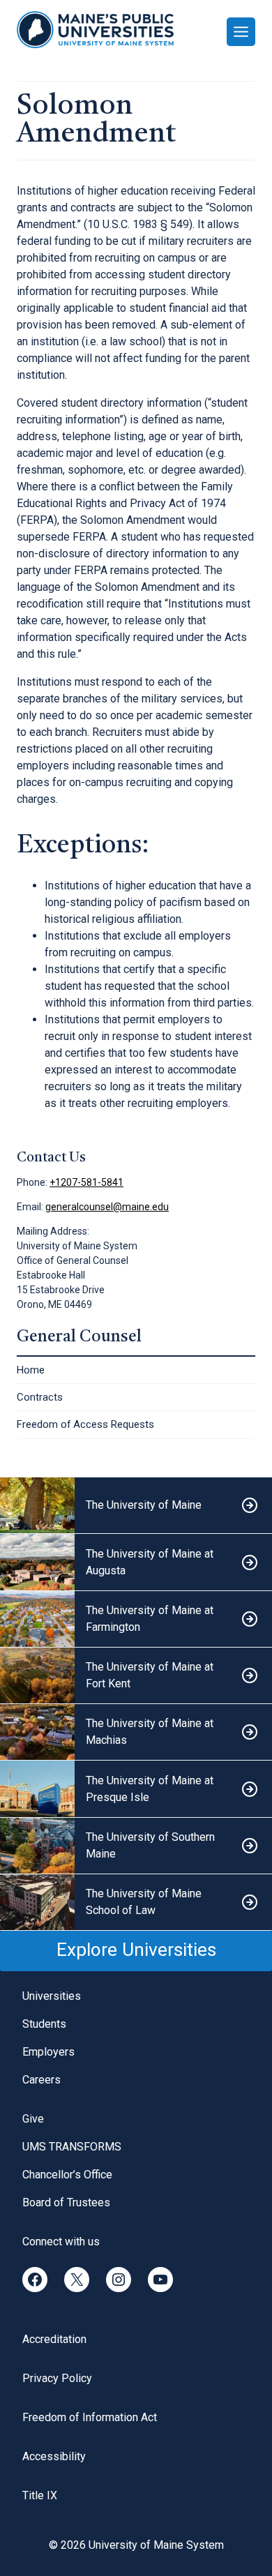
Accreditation (54, 2339)
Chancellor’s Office (67, 2175)
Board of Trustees (66, 2202)
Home (31, 1370)
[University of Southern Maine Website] (136, 1846)
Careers (41, 2080)
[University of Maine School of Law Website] (136, 1903)
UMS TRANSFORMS (72, 2147)
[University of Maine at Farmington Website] (136, 1619)
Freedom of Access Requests (85, 1424)
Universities (52, 1996)
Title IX (40, 2495)
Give (33, 2119)
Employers (48, 2052)
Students (44, 2024)
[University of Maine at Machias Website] (136, 1732)
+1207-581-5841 (86, 1182)
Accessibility (54, 2456)
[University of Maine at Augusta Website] (136, 1562)
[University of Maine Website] (136, 1506)
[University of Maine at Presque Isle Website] (136, 1789)
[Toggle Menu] (241, 32)
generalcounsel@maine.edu (107, 1207)
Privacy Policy (57, 2378)
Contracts (40, 1397)
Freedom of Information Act (90, 2417)
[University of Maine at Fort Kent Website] (136, 1676)
